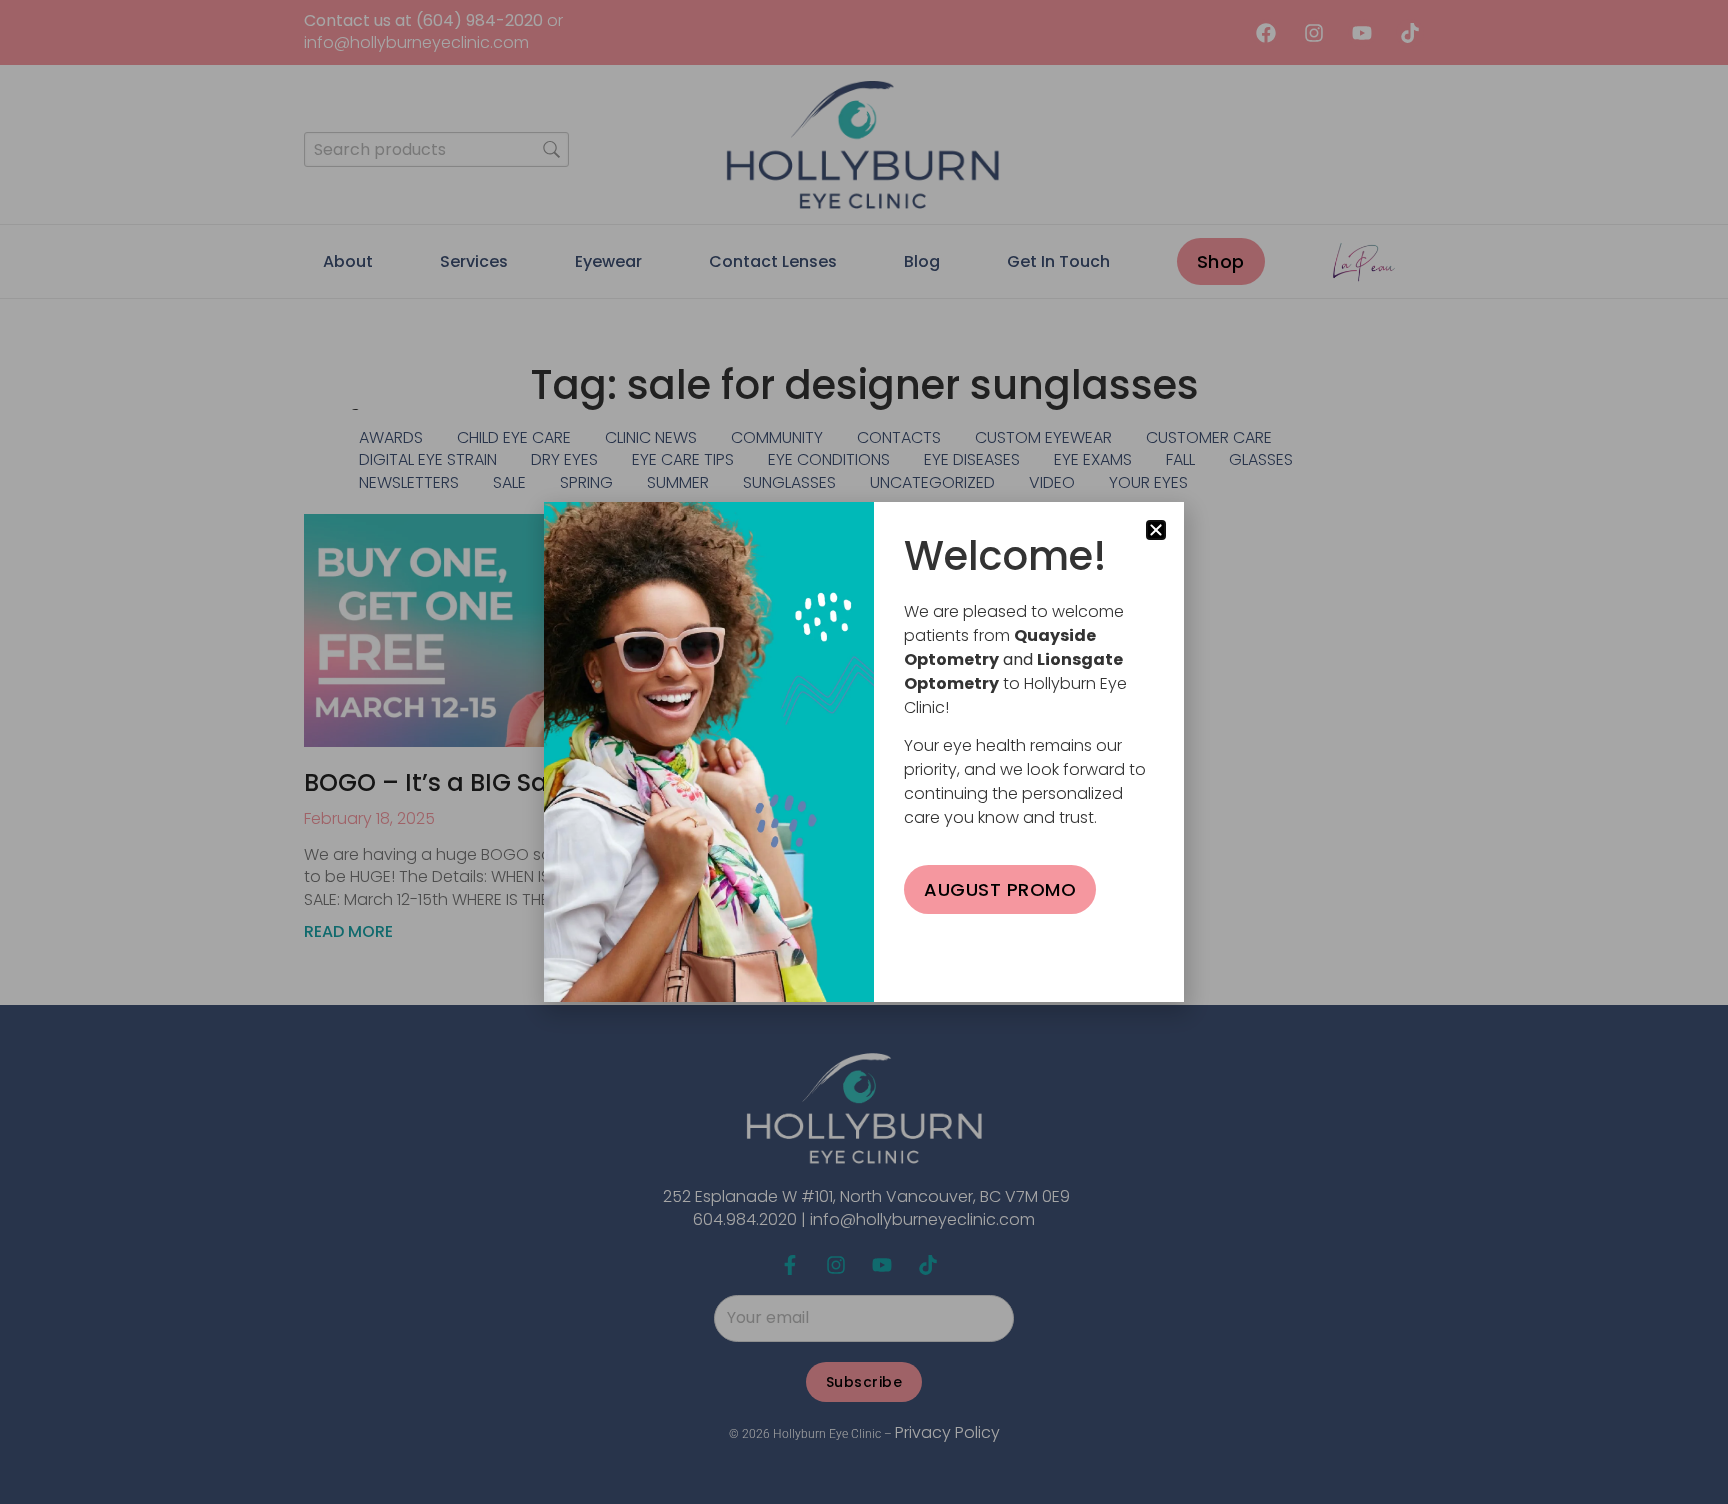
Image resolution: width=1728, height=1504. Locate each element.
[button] (1156, 530)
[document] (864, 752)
